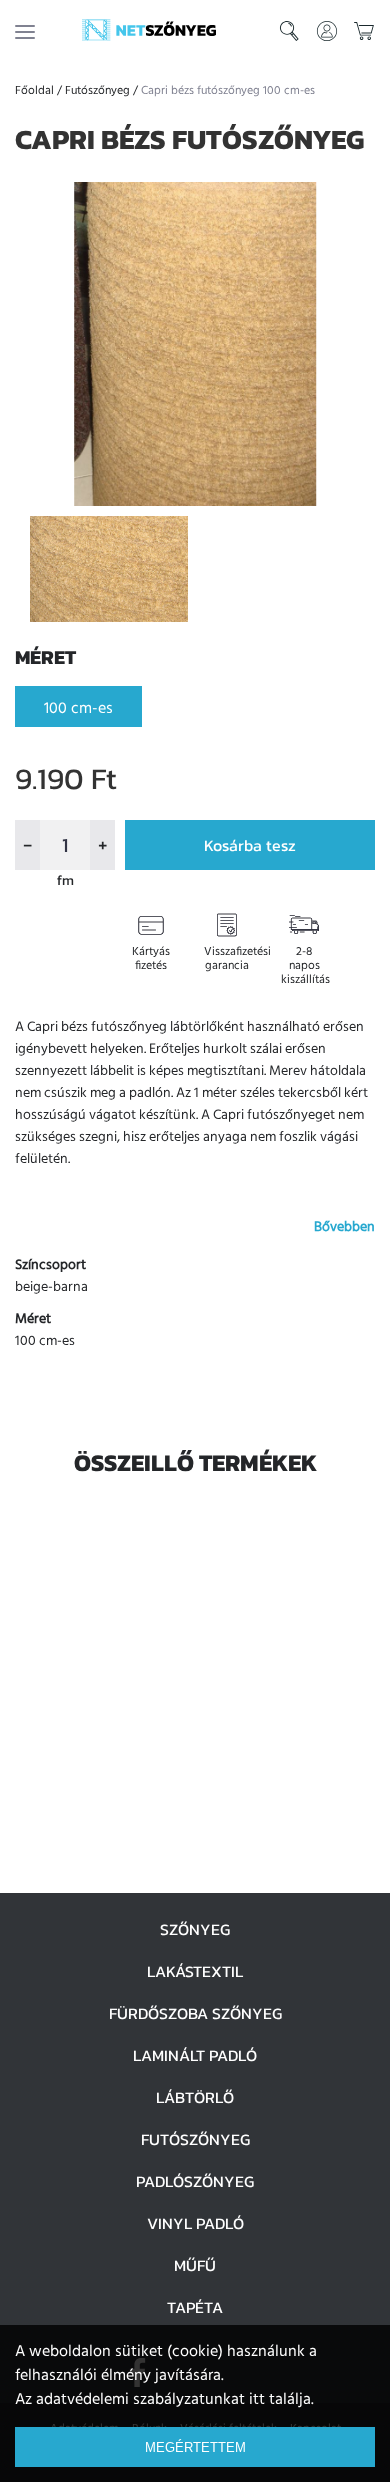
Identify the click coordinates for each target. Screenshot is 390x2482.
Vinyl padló (195, 2223)
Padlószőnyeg (195, 2181)
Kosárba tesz (250, 845)
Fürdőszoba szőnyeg (195, 2013)
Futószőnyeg (97, 91)
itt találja (280, 2400)
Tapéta (195, 2307)
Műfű (195, 2265)
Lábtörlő (195, 2097)
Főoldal (34, 91)
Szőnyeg (195, 1929)
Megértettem (195, 2447)
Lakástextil (195, 1971)
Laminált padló (195, 2055)
